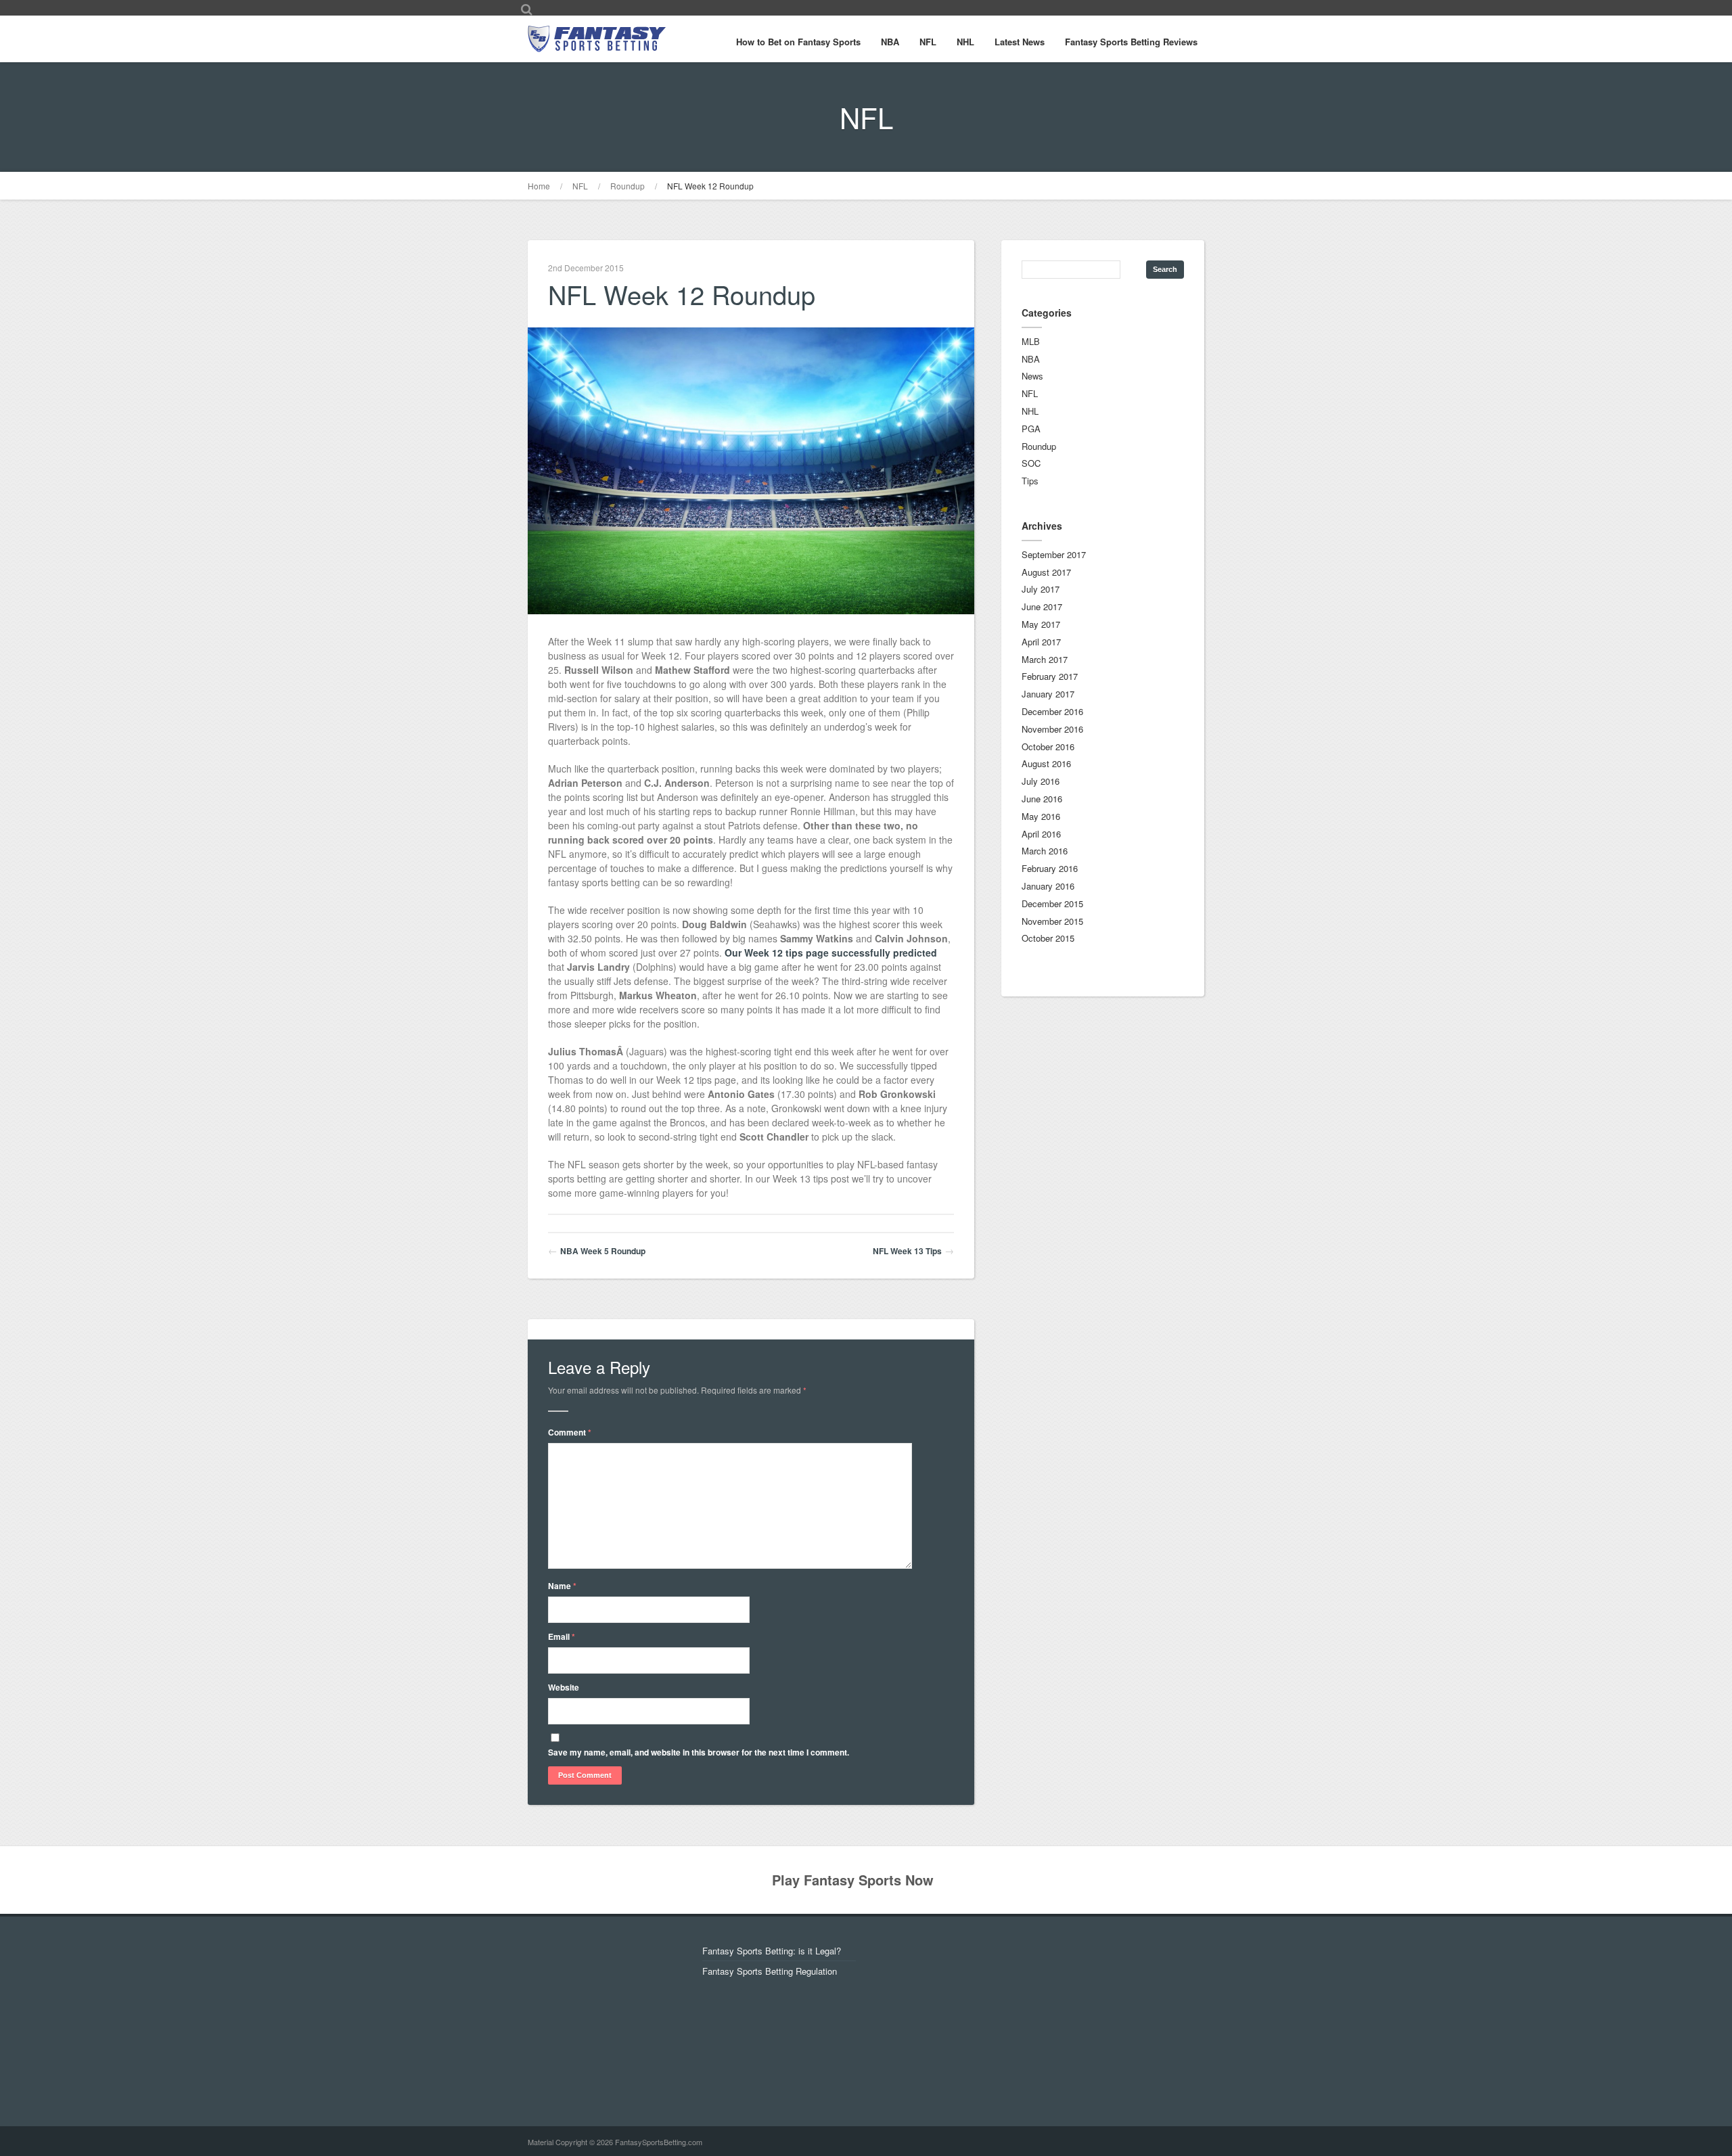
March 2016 (1045, 851)
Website (564, 1687)
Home (539, 186)
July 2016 (1041, 781)
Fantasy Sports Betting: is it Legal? (772, 1951)
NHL (965, 42)
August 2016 (1046, 763)
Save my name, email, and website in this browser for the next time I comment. (699, 1752)
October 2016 (1048, 747)
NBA (890, 42)
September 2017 (1054, 554)
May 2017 (1041, 624)
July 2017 (1041, 589)
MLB (1031, 341)
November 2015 (1052, 921)
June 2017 (1042, 606)
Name (562, 1586)
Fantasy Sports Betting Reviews (1131, 42)
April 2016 (1041, 834)
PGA (1031, 429)
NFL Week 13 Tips (907, 1251)
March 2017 (1045, 659)
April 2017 (1041, 642)
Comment (570, 1432)
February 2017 (1050, 676)
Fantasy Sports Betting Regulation (770, 1971)
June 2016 (1042, 799)
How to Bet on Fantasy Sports (798, 42)
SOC (1031, 463)
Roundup (628, 186)
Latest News (1020, 42)
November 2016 (1052, 729)
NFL (928, 42)
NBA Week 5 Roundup (603, 1251)
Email (562, 1636)
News (1032, 376)
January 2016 (1048, 886)
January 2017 (1048, 694)
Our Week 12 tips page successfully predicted (831, 953)
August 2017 (1046, 572)
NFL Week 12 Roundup (710, 186)
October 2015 (1048, 938)
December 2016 (1052, 711)
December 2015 (1052, 903)
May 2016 (1041, 816)
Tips (1030, 481)
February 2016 (1050, 868)
